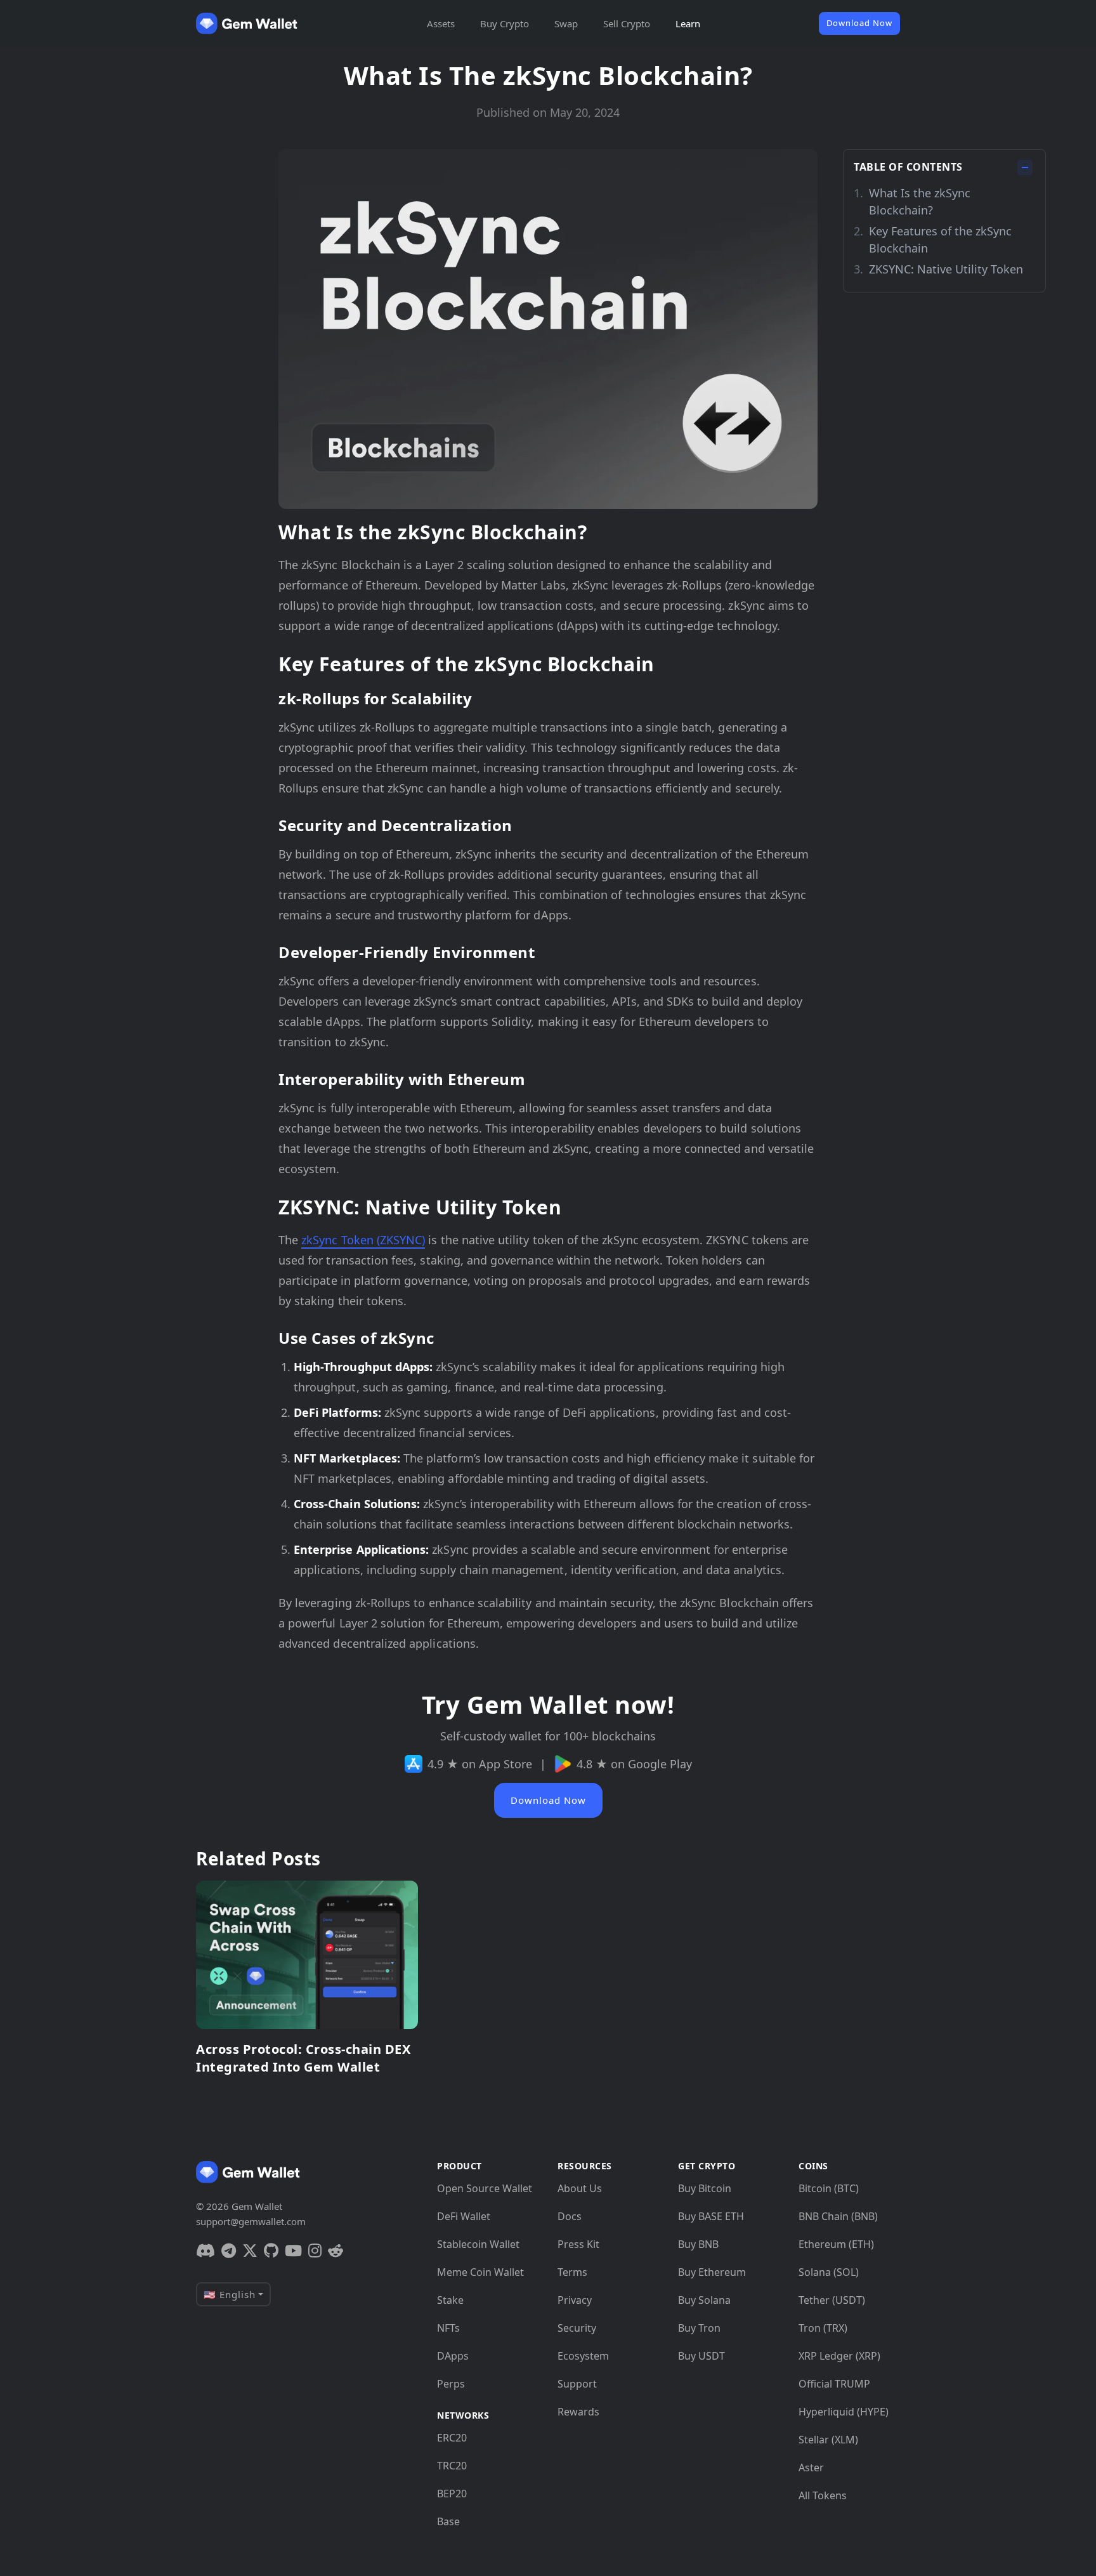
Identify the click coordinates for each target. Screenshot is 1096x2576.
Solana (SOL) (829, 2272)
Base (448, 2521)
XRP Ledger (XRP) (839, 2356)
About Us (580, 2188)
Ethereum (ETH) (836, 2244)
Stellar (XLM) (828, 2440)
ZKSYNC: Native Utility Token (946, 269)
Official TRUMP (834, 2384)
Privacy (575, 2300)
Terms (572, 2272)
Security (577, 2328)
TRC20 (452, 2466)
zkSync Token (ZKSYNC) (363, 1240)
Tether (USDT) (832, 2300)
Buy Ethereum (712, 2272)
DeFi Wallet (464, 2216)
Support (577, 2384)
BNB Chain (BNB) (838, 2216)
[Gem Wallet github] (271, 2251)
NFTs (448, 2328)
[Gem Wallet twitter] (250, 2251)
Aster (811, 2468)
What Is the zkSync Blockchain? (920, 201)
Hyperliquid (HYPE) (844, 2412)
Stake (450, 2300)
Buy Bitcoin (705, 2188)
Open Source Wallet (485, 2188)
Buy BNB (698, 2244)
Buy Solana (704, 2300)
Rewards (578, 2412)
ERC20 (452, 2438)
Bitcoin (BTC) (829, 2188)
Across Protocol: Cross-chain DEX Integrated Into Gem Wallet (303, 2058)
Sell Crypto (627, 23)
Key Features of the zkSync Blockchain (940, 240)
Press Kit (578, 2244)
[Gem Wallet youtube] (293, 2251)
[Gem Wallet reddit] (336, 2251)
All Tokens (823, 2495)
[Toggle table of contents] (1025, 168)
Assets (441, 23)
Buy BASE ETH (711, 2216)
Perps (451, 2384)
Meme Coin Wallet (480, 2272)
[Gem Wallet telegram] (229, 2251)
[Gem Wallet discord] (205, 2251)
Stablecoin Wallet (478, 2244)
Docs (570, 2216)
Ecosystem (583, 2356)
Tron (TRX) (823, 2328)
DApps (453, 2356)
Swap (566, 23)
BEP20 (452, 2494)
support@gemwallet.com (251, 2221)
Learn (688, 23)
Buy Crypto (505, 23)
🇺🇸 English (230, 2294)
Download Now (859, 23)
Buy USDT (701, 2356)
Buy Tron (699, 2328)
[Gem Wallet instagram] (315, 2251)
